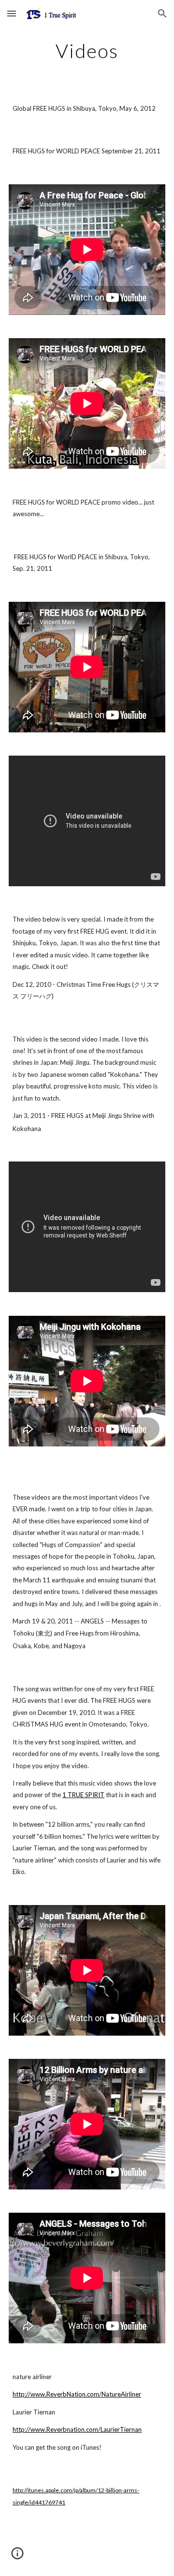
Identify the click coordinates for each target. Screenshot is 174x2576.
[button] (12, 13)
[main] (87, 51)
